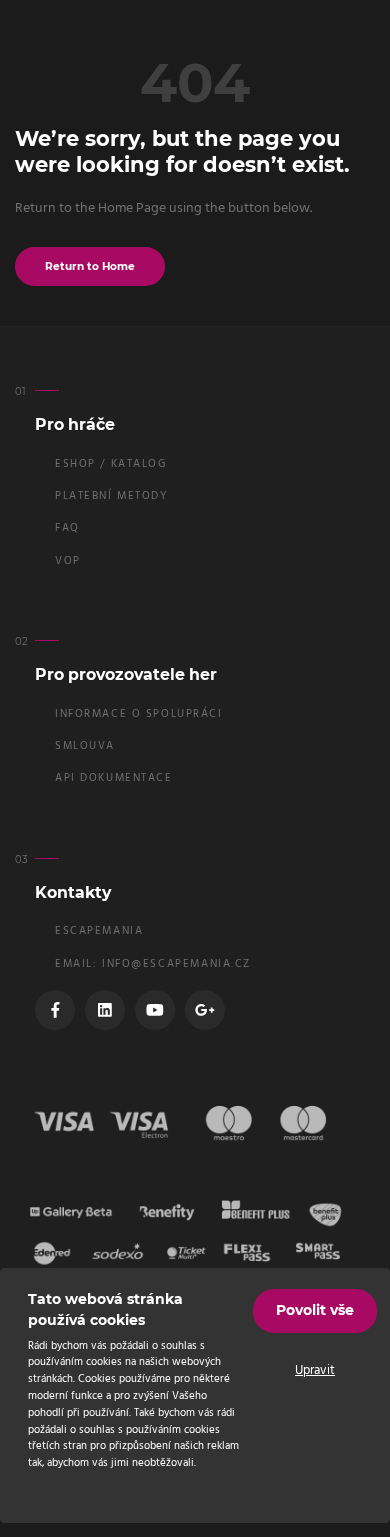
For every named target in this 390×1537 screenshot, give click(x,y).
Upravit (315, 1371)
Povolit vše (315, 1310)
